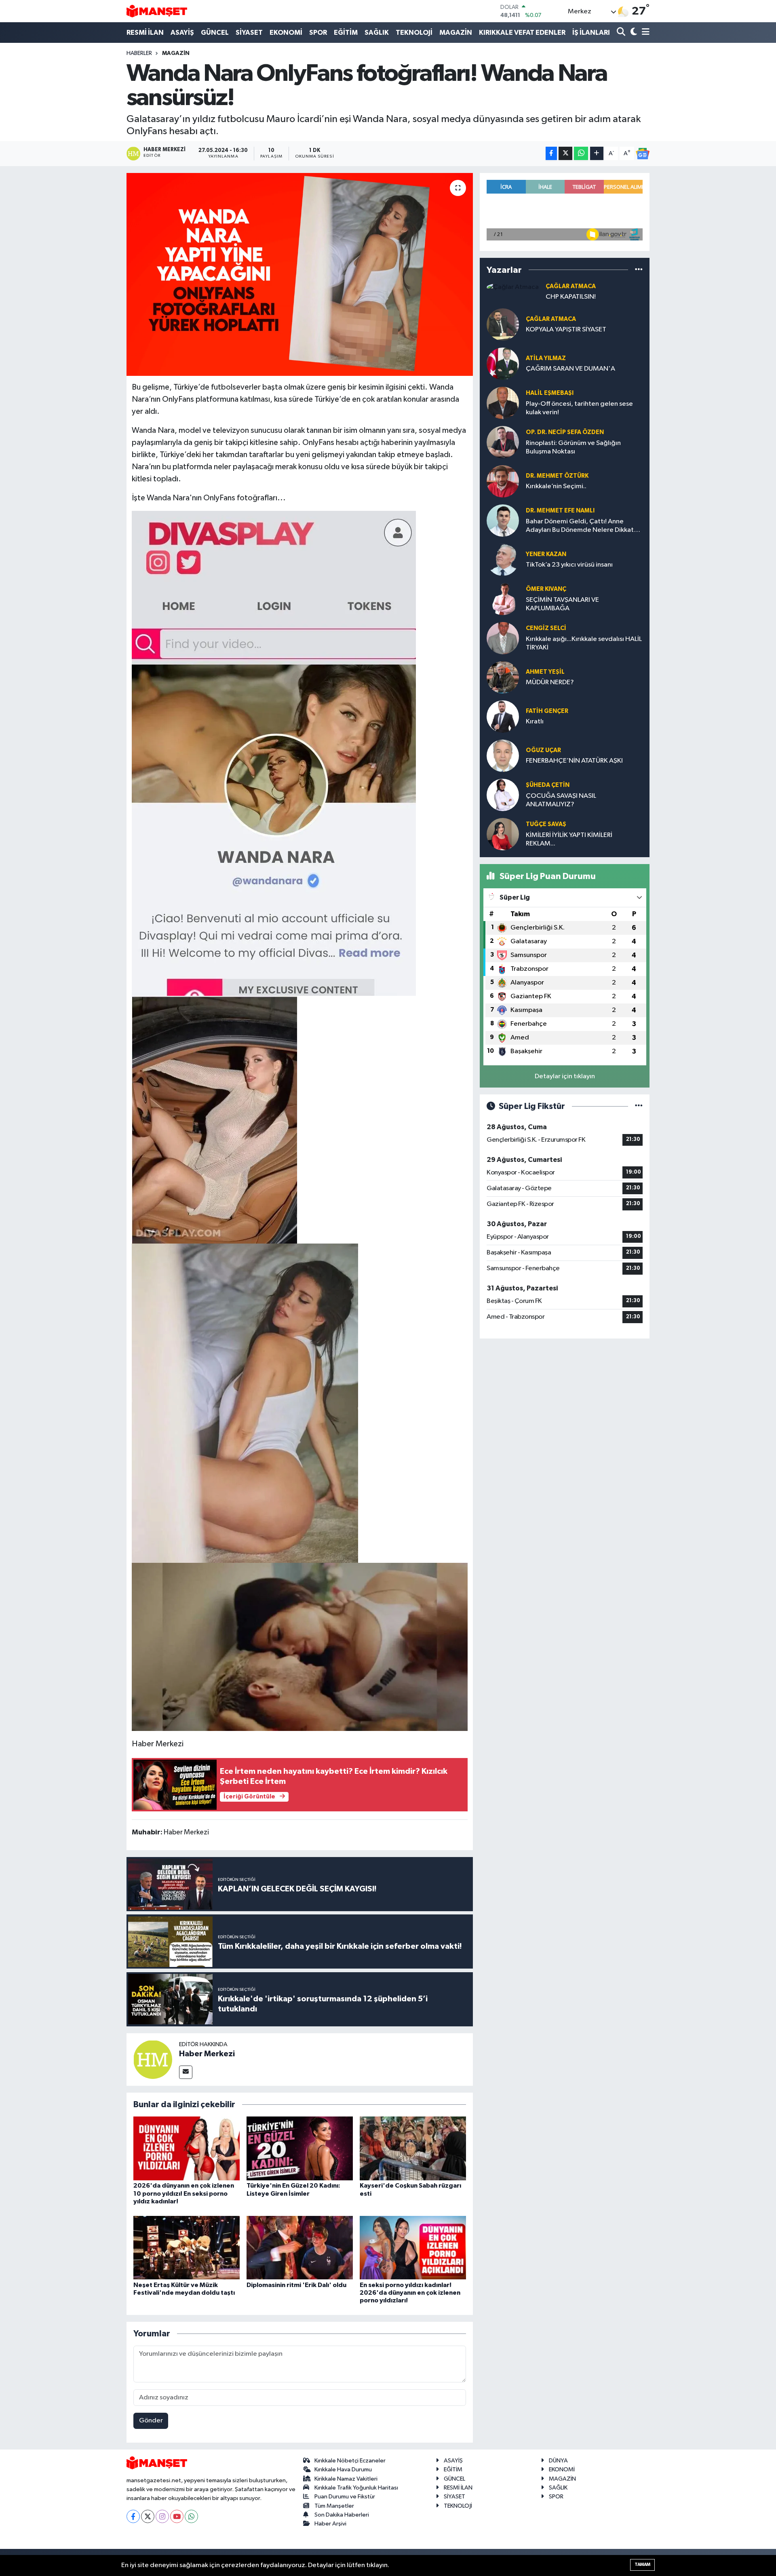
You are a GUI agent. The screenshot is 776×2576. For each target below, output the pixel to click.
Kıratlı (535, 722)
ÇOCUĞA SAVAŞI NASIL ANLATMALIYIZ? (561, 800)
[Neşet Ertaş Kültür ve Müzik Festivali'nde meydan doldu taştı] (187, 2247)
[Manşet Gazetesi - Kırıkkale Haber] (157, 11)
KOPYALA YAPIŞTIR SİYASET (566, 330)
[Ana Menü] (644, 33)
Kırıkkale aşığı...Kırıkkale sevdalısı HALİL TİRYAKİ (584, 643)
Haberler (139, 53)
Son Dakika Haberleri (342, 2515)
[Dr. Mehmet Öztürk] (503, 481)
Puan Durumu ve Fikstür (345, 2497)
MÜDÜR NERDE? (550, 682)
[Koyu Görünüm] (633, 33)
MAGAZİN (456, 33)
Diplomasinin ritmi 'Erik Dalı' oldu (296, 2285)
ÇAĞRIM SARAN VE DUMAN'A (570, 369)
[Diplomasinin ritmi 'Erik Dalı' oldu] (300, 2247)
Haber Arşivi (330, 2524)
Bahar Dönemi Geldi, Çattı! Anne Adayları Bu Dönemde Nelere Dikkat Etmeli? (580, 526)
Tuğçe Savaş (546, 824)
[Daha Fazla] (597, 153)
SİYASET (249, 33)
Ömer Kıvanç (546, 589)
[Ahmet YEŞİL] (503, 677)
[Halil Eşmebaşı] (503, 403)
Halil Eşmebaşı (550, 393)
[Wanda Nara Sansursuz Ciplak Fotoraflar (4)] (214, 1119)
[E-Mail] (186, 2072)
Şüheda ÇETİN (548, 785)
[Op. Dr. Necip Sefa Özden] (503, 442)
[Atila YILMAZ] (503, 364)
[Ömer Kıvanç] (503, 599)
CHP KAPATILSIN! (571, 297)
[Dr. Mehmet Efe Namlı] (503, 520)
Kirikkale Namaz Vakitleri (346, 2479)
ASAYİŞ (182, 33)
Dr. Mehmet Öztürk (557, 476)
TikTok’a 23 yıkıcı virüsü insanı (569, 565)
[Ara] (622, 33)
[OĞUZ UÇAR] (503, 756)
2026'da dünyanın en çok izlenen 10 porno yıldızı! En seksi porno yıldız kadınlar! (184, 2193)
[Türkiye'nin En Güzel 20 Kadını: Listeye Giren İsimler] (300, 2148)
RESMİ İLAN (145, 33)
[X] (148, 2516)
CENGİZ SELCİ (546, 628)
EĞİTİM (346, 33)
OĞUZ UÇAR (543, 750)
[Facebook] (133, 2516)
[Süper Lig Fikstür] (639, 1106)
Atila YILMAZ (546, 358)
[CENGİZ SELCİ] (503, 638)
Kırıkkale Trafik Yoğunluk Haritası (356, 2488)
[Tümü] (639, 270)
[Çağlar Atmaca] (513, 287)
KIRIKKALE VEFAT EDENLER (522, 33)
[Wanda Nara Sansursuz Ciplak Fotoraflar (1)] (245, 1403)
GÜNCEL (215, 33)
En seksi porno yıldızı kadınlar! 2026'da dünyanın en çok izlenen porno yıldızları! (410, 2293)
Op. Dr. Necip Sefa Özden (565, 432)
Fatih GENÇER (547, 711)
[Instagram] (162, 2516)
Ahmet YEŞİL (545, 672)
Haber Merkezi (207, 2054)
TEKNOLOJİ (414, 33)
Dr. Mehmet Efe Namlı (560, 511)
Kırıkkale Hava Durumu (343, 2470)
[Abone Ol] (643, 154)
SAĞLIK (377, 33)
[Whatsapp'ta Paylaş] (581, 153)
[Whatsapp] (191, 2516)
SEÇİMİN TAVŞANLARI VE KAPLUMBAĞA (562, 604)
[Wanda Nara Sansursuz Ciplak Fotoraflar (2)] (300, 1646)
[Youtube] (177, 2516)
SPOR (318, 33)
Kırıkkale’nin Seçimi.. (556, 486)
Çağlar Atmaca (571, 286)
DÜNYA (558, 2461)
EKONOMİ (286, 33)
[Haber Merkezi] (153, 2059)
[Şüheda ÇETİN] (503, 795)
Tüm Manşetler (334, 2506)
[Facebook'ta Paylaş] (551, 153)
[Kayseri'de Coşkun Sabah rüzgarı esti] (413, 2148)
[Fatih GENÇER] (503, 716)
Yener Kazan (546, 554)
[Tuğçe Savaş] (503, 834)
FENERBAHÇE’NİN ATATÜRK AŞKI (574, 761)
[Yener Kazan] (503, 560)
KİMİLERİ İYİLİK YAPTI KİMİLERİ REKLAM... (569, 839)
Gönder (151, 2421)
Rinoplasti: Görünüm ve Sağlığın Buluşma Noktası (573, 447)
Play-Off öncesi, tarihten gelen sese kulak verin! (579, 408)
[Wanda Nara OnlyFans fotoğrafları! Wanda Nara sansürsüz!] (300, 274)
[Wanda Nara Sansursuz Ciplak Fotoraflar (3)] (274, 753)
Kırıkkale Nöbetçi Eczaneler (350, 2461)
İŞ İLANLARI (591, 33)
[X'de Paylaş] (565, 153)
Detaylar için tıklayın (565, 1076)
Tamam (642, 2564)
